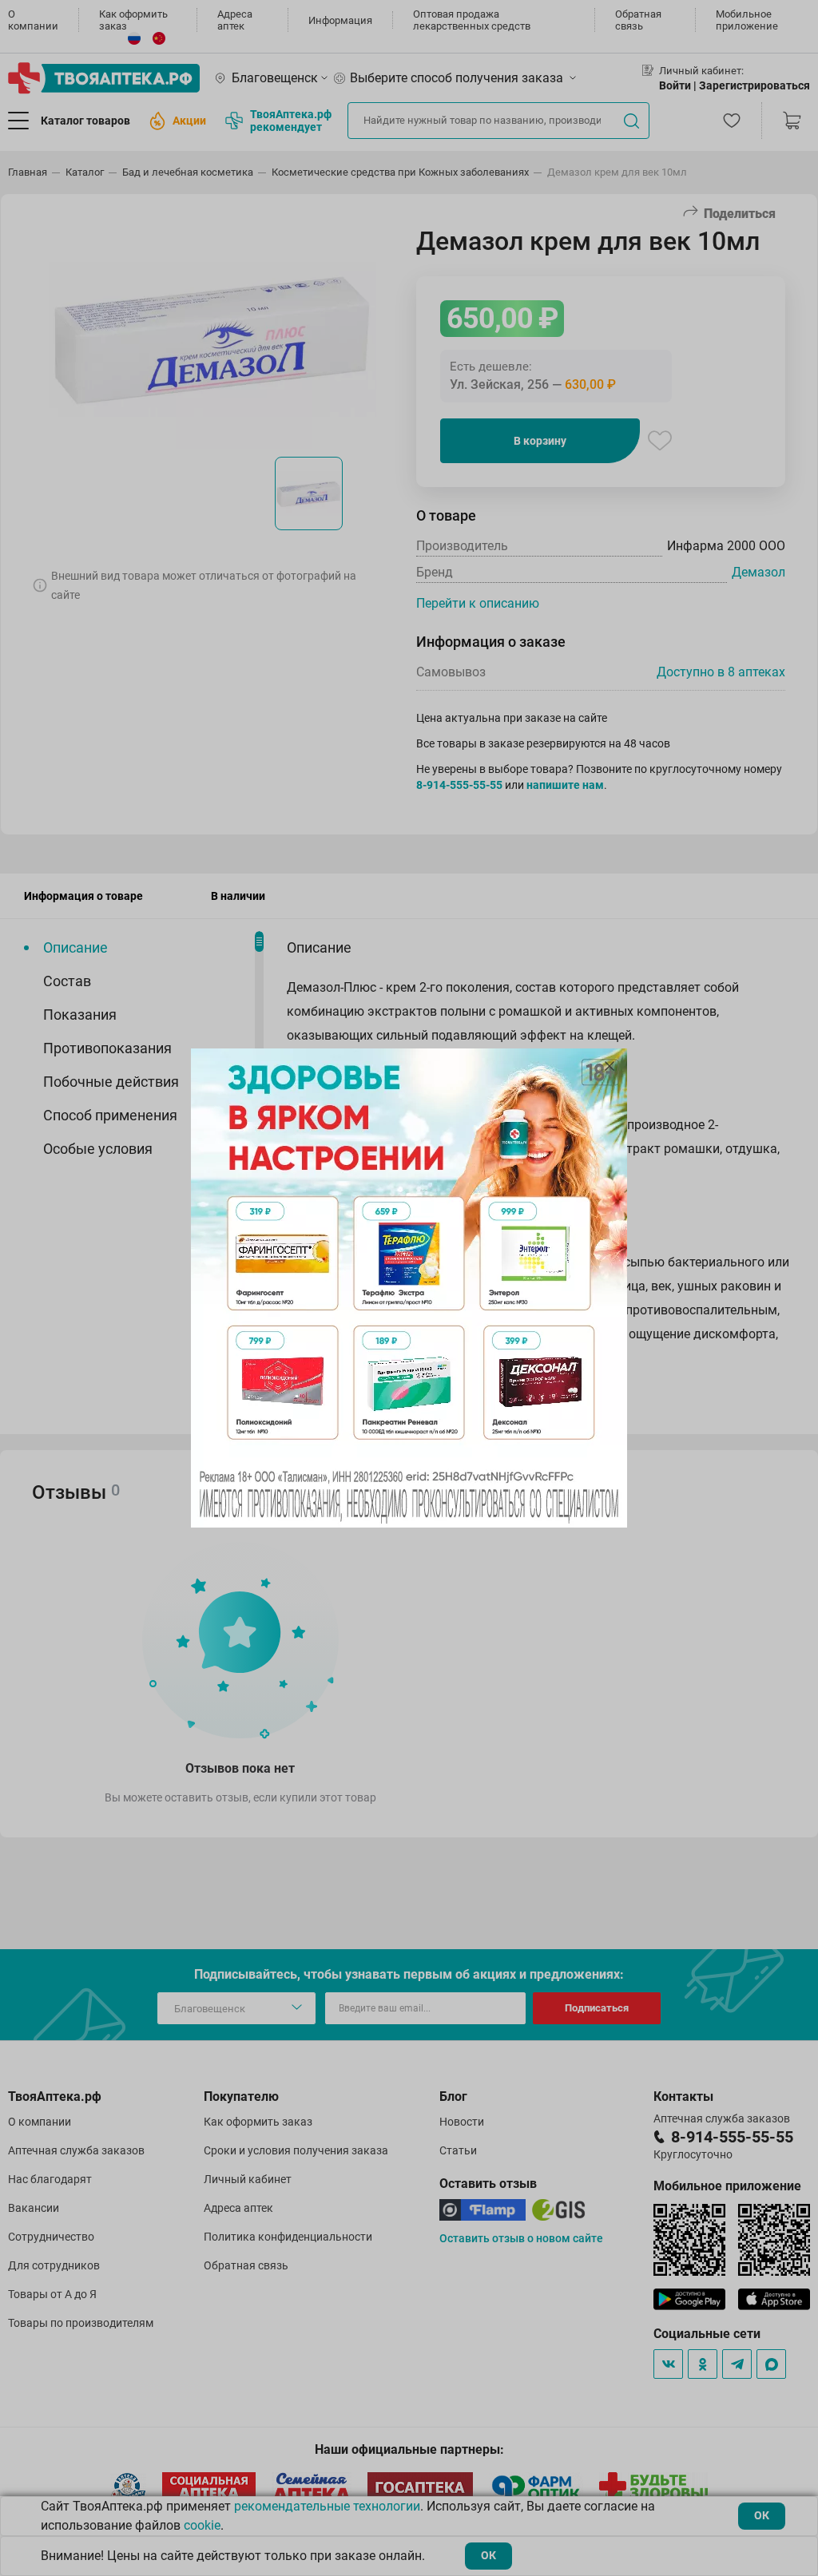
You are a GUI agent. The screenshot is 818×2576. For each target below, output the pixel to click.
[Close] (610, 1066)
